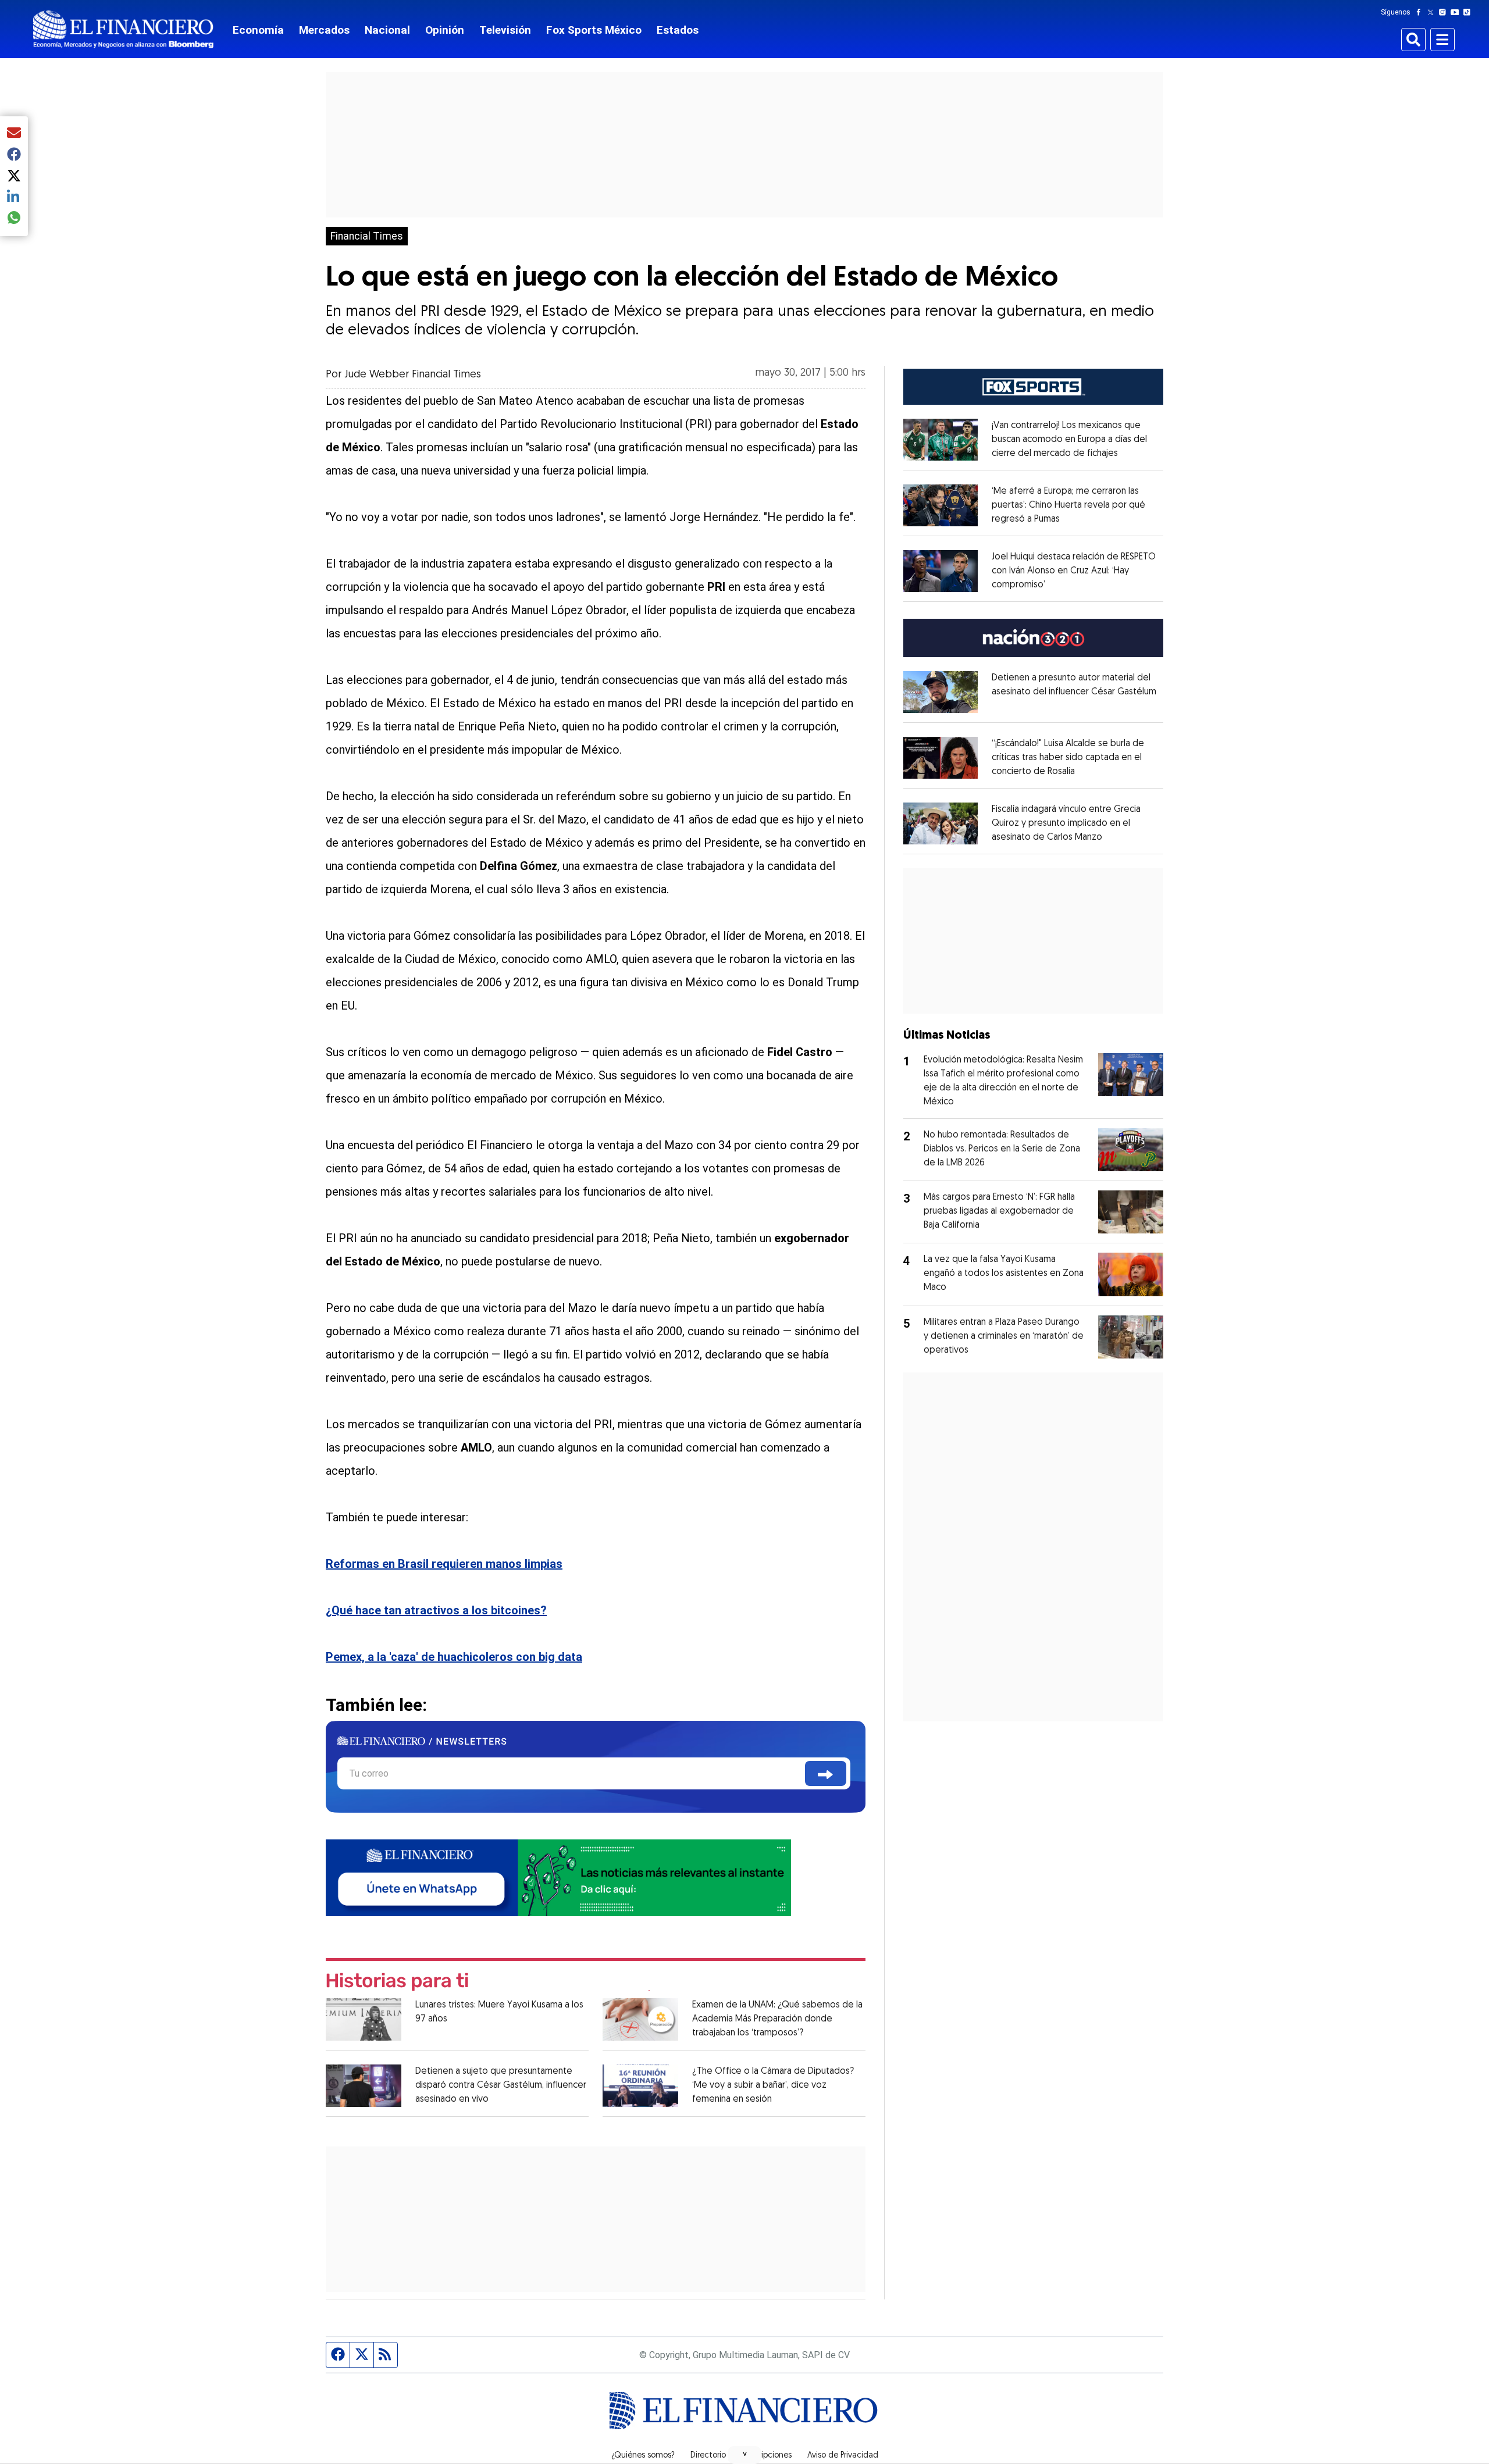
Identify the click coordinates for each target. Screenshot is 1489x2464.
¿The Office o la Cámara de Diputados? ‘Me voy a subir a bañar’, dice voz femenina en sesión (773, 2085)
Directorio (708, 2456)
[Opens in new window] (941, 440)
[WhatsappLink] (558, 1877)
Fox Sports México (594, 30)
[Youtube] (1457, 12)
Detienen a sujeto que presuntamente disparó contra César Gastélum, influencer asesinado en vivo (501, 2085)
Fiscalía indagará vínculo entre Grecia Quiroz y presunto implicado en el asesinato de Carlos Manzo (1066, 823)
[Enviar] (826, 1773)
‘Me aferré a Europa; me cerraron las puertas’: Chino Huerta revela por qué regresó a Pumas (1068, 505)
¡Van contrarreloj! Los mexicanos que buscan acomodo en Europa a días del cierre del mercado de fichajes (1069, 440)
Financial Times (367, 236)
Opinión (445, 30)
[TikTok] (1469, 12)
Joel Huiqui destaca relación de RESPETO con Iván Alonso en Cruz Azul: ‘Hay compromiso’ (1074, 571)
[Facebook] (1421, 12)
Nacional (387, 30)
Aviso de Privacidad (843, 2456)
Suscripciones (767, 2456)
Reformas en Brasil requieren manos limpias (444, 1564)
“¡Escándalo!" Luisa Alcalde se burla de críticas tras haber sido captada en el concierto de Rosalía (1068, 758)
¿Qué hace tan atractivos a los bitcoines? (436, 1610)
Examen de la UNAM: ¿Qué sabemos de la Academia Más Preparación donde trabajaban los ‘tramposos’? (777, 2019)
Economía (258, 30)
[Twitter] (1433, 12)
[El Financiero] (123, 29)
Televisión (505, 30)
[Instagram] (1445, 12)
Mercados (324, 30)
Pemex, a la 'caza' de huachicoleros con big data (454, 1657)
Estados (678, 30)
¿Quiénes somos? (643, 2456)
